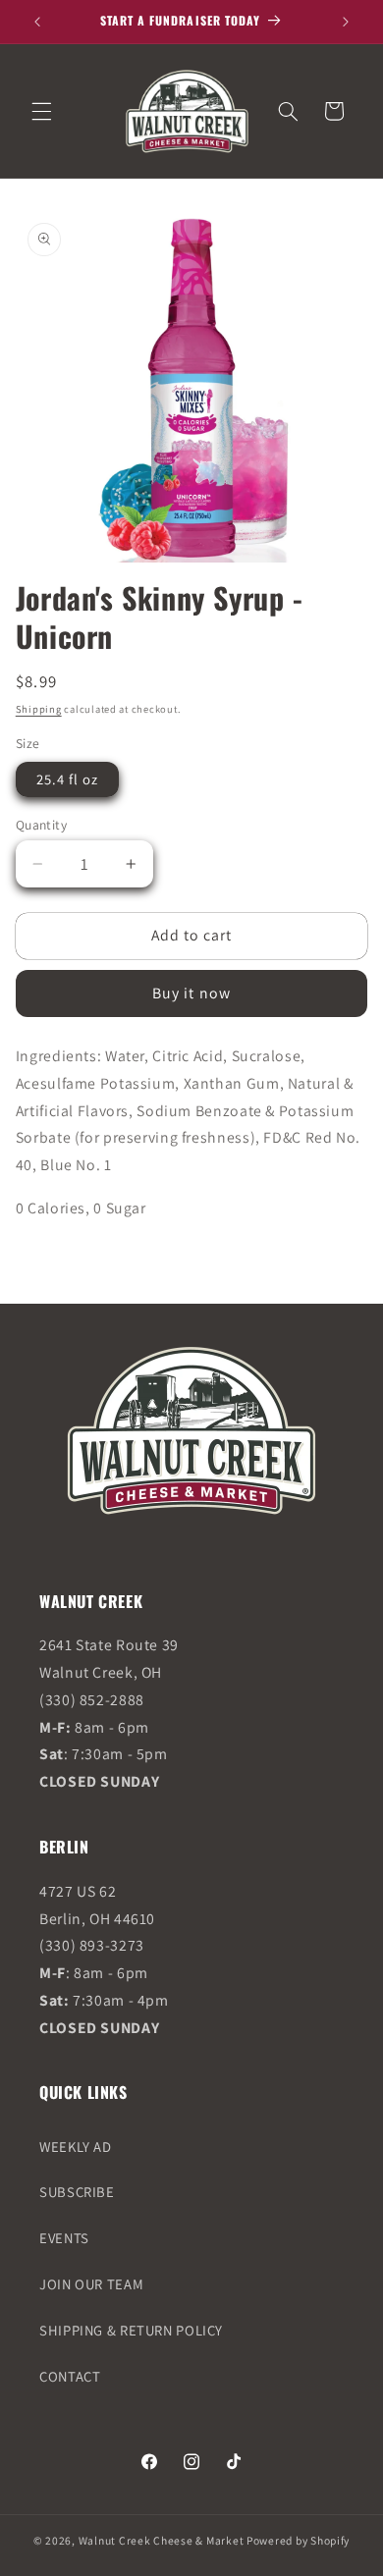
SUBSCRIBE (77, 2192)
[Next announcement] (346, 22)
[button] (41, 111)
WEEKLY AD (76, 2147)
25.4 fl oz (68, 779)
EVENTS (64, 2238)
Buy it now (191, 993)
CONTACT (70, 2376)
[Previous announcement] (37, 22)
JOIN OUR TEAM (91, 2284)
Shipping (39, 709)
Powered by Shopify (298, 2540)
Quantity (41, 825)
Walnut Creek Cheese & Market (162, 2540)
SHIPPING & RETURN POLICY (131, 2330)
